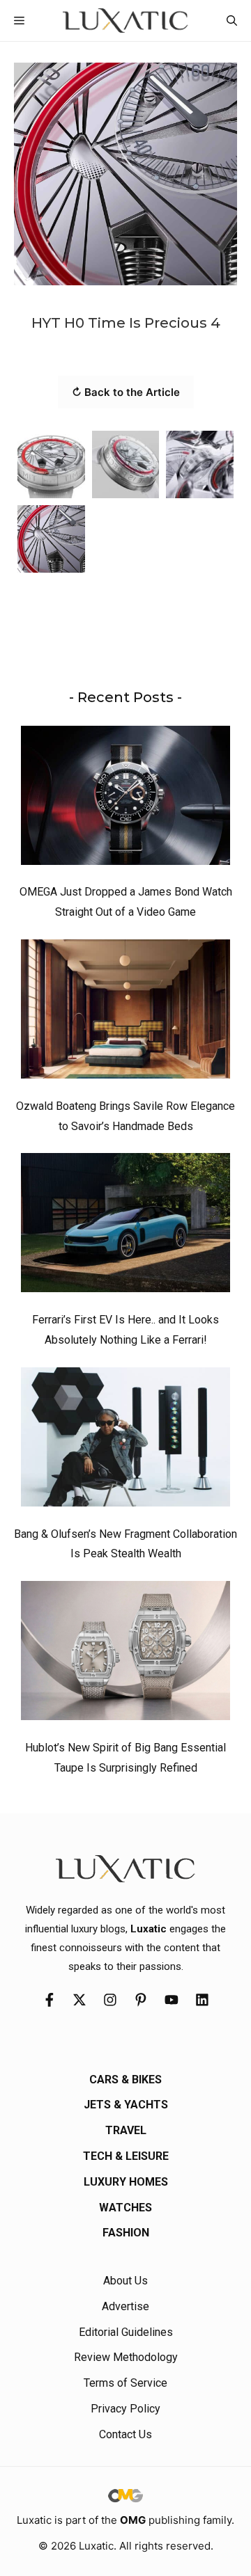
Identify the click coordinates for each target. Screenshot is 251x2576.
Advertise (125, 2306)
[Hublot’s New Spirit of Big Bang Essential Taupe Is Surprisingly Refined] (125, 1654)
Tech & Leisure (126, 2156)
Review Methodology (126, 2357)
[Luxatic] (125, 21)
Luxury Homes (126, 2182)
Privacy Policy (125, 2409)
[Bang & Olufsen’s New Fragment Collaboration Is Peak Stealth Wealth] (125, 1440)
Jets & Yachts (126, 2105)
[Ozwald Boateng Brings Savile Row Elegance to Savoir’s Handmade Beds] (125, 1012)
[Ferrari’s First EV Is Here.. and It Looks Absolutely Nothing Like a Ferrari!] (125, 1226)
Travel (126, 2130)
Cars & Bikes (125, 2080)
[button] (232, 21)
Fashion (126, 2233)
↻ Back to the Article (126, 392)
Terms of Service (125, 2383)
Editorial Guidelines (126, 2332)
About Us (125, 2281)
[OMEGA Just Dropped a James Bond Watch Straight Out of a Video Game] (125, 799)
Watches (125, 2208)
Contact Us (125, 2434)
